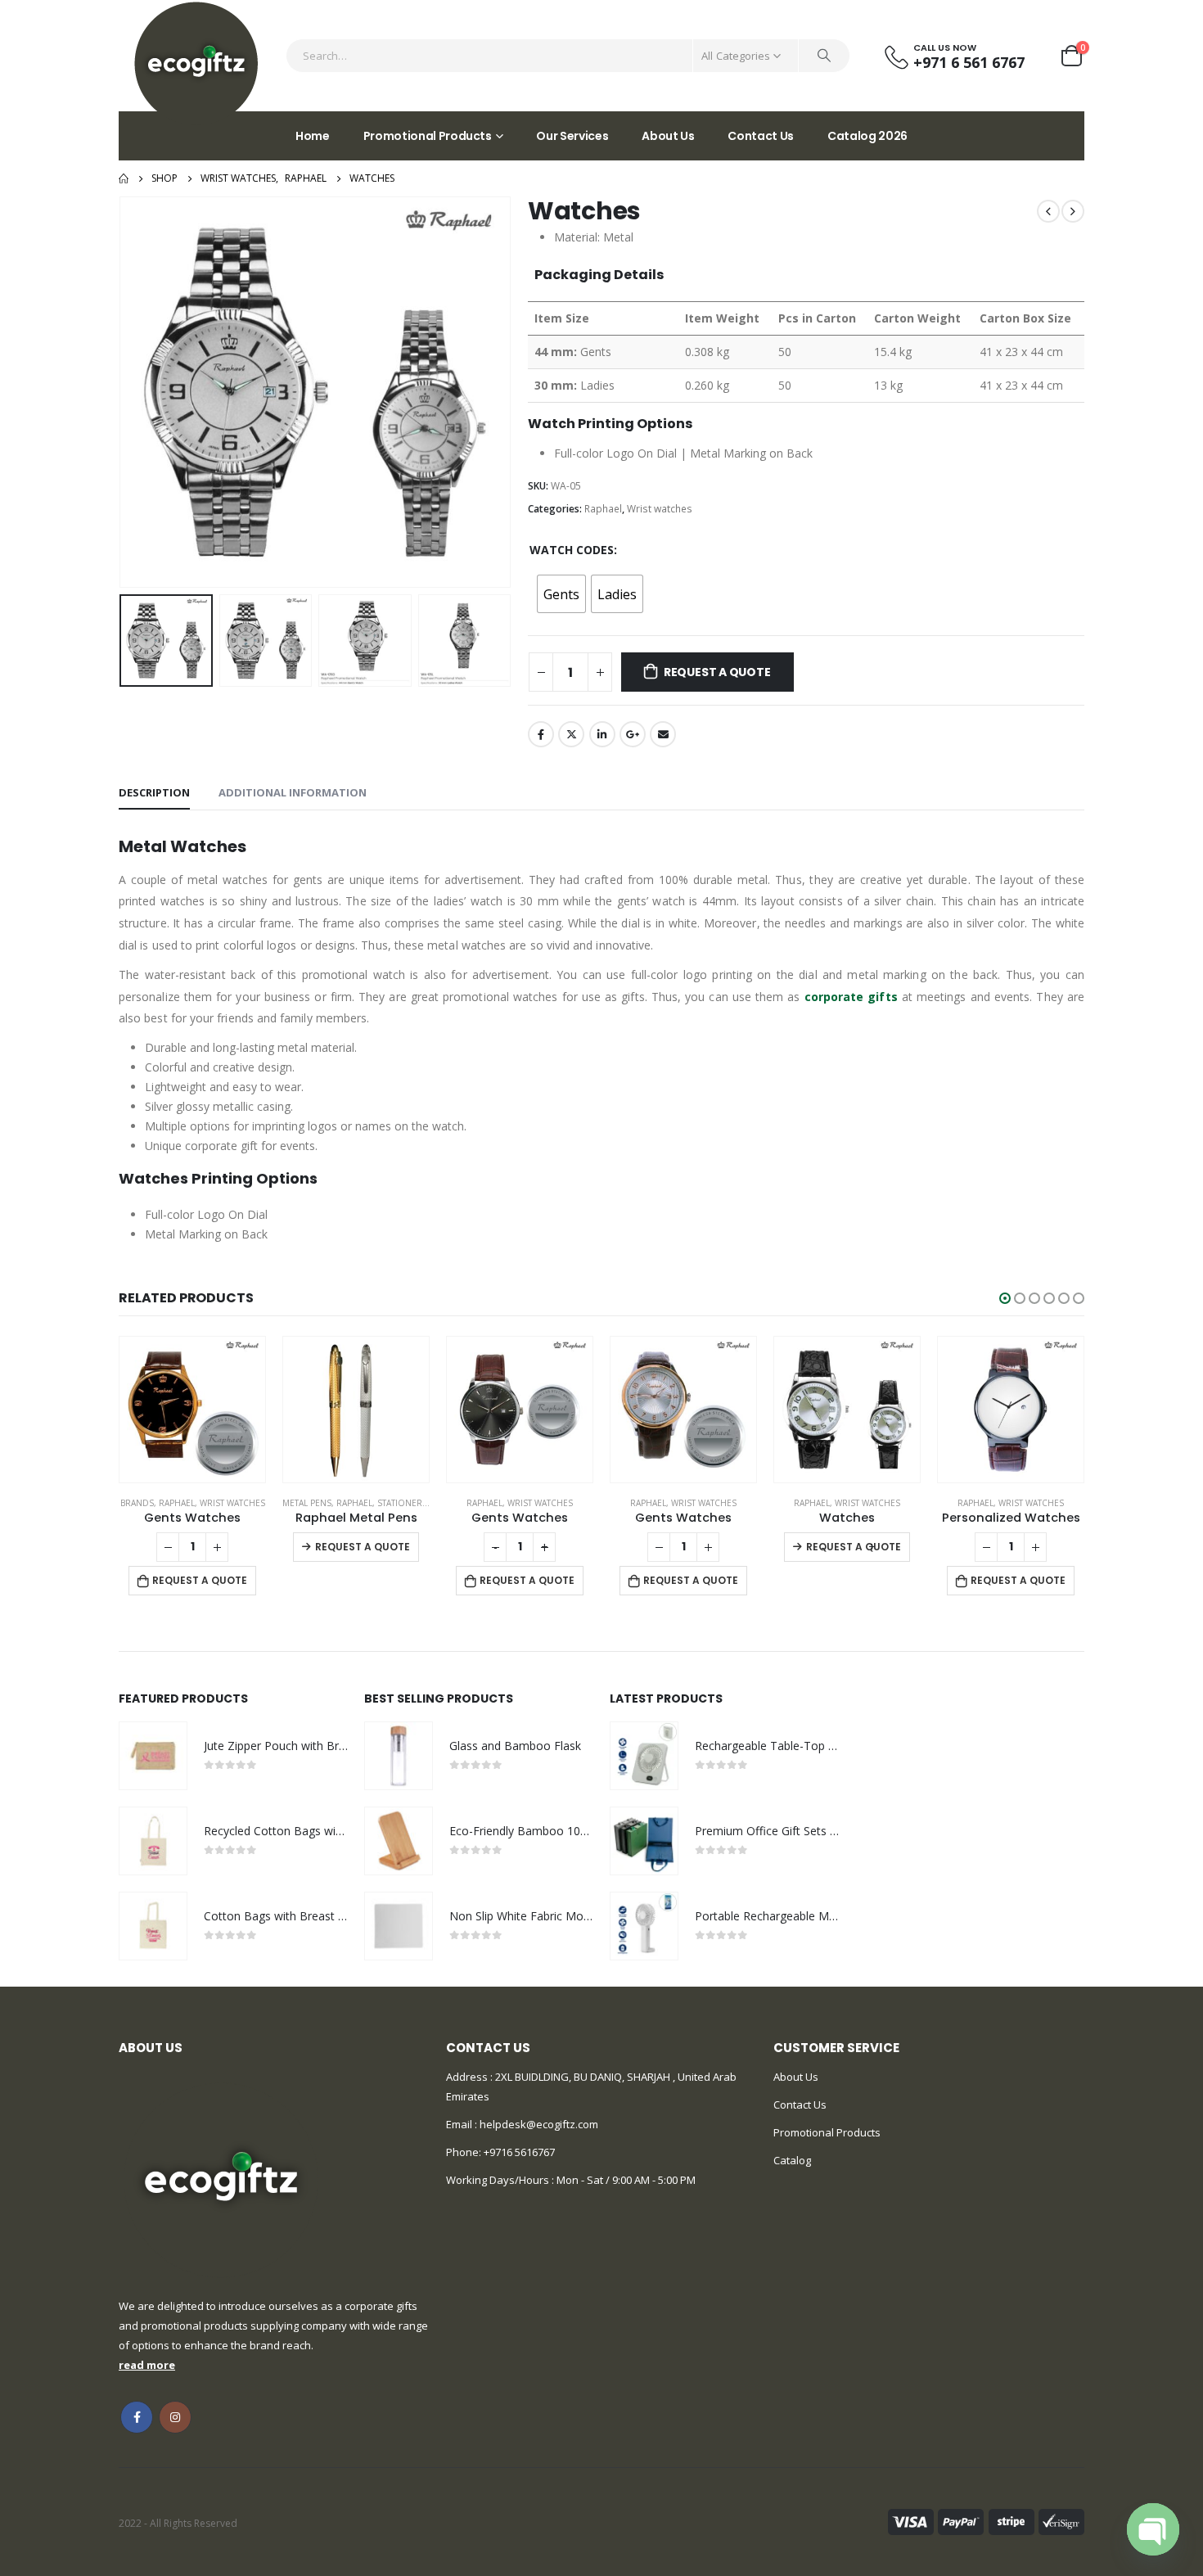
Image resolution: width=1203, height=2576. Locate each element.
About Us (668, 136)
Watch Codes (572, 550)
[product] (192, 1410)
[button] (1005, 1298)
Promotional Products (428, 136)
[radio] (561, 594)
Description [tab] (154, 792)
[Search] (824, 56)
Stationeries (242, 1503)
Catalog (792, 2160)
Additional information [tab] (293, 792)
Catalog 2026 (867, 136)
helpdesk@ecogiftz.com (538, 2124)
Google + (633, 734)
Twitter (571, 734)
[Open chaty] (1153, 2529)
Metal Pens (143, 1503)
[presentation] (123, 392)
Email (663, 734)
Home (313, 136)
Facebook (541, 734)
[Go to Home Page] (124, 178)
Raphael (603, 509)
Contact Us (761, 136)
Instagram (175, 2417)
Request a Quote (717, 672)
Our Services (572, 136)
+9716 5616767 (519, 2152)
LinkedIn (602, 734)
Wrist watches (660, 509)
